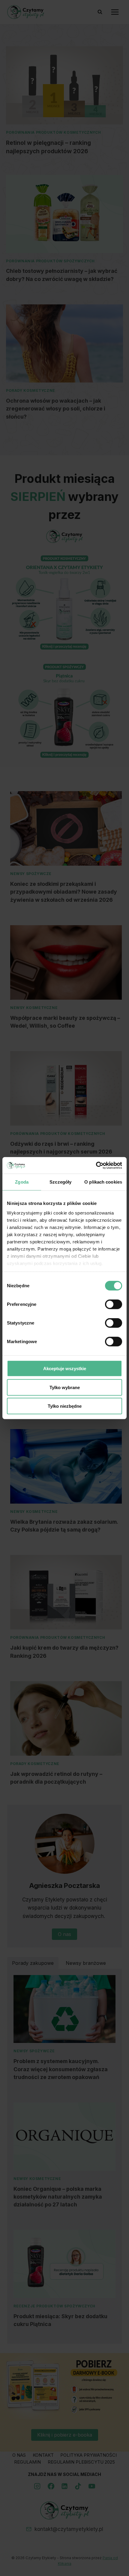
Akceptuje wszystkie (65, 1369)
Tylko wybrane (65, 1387)
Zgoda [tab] (22, 1182)
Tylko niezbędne (65, 1406)
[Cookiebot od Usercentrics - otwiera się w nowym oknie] (96, 1165)
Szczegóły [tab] (60, 1182)
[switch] (114, 1304)
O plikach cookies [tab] (103, 1182)
